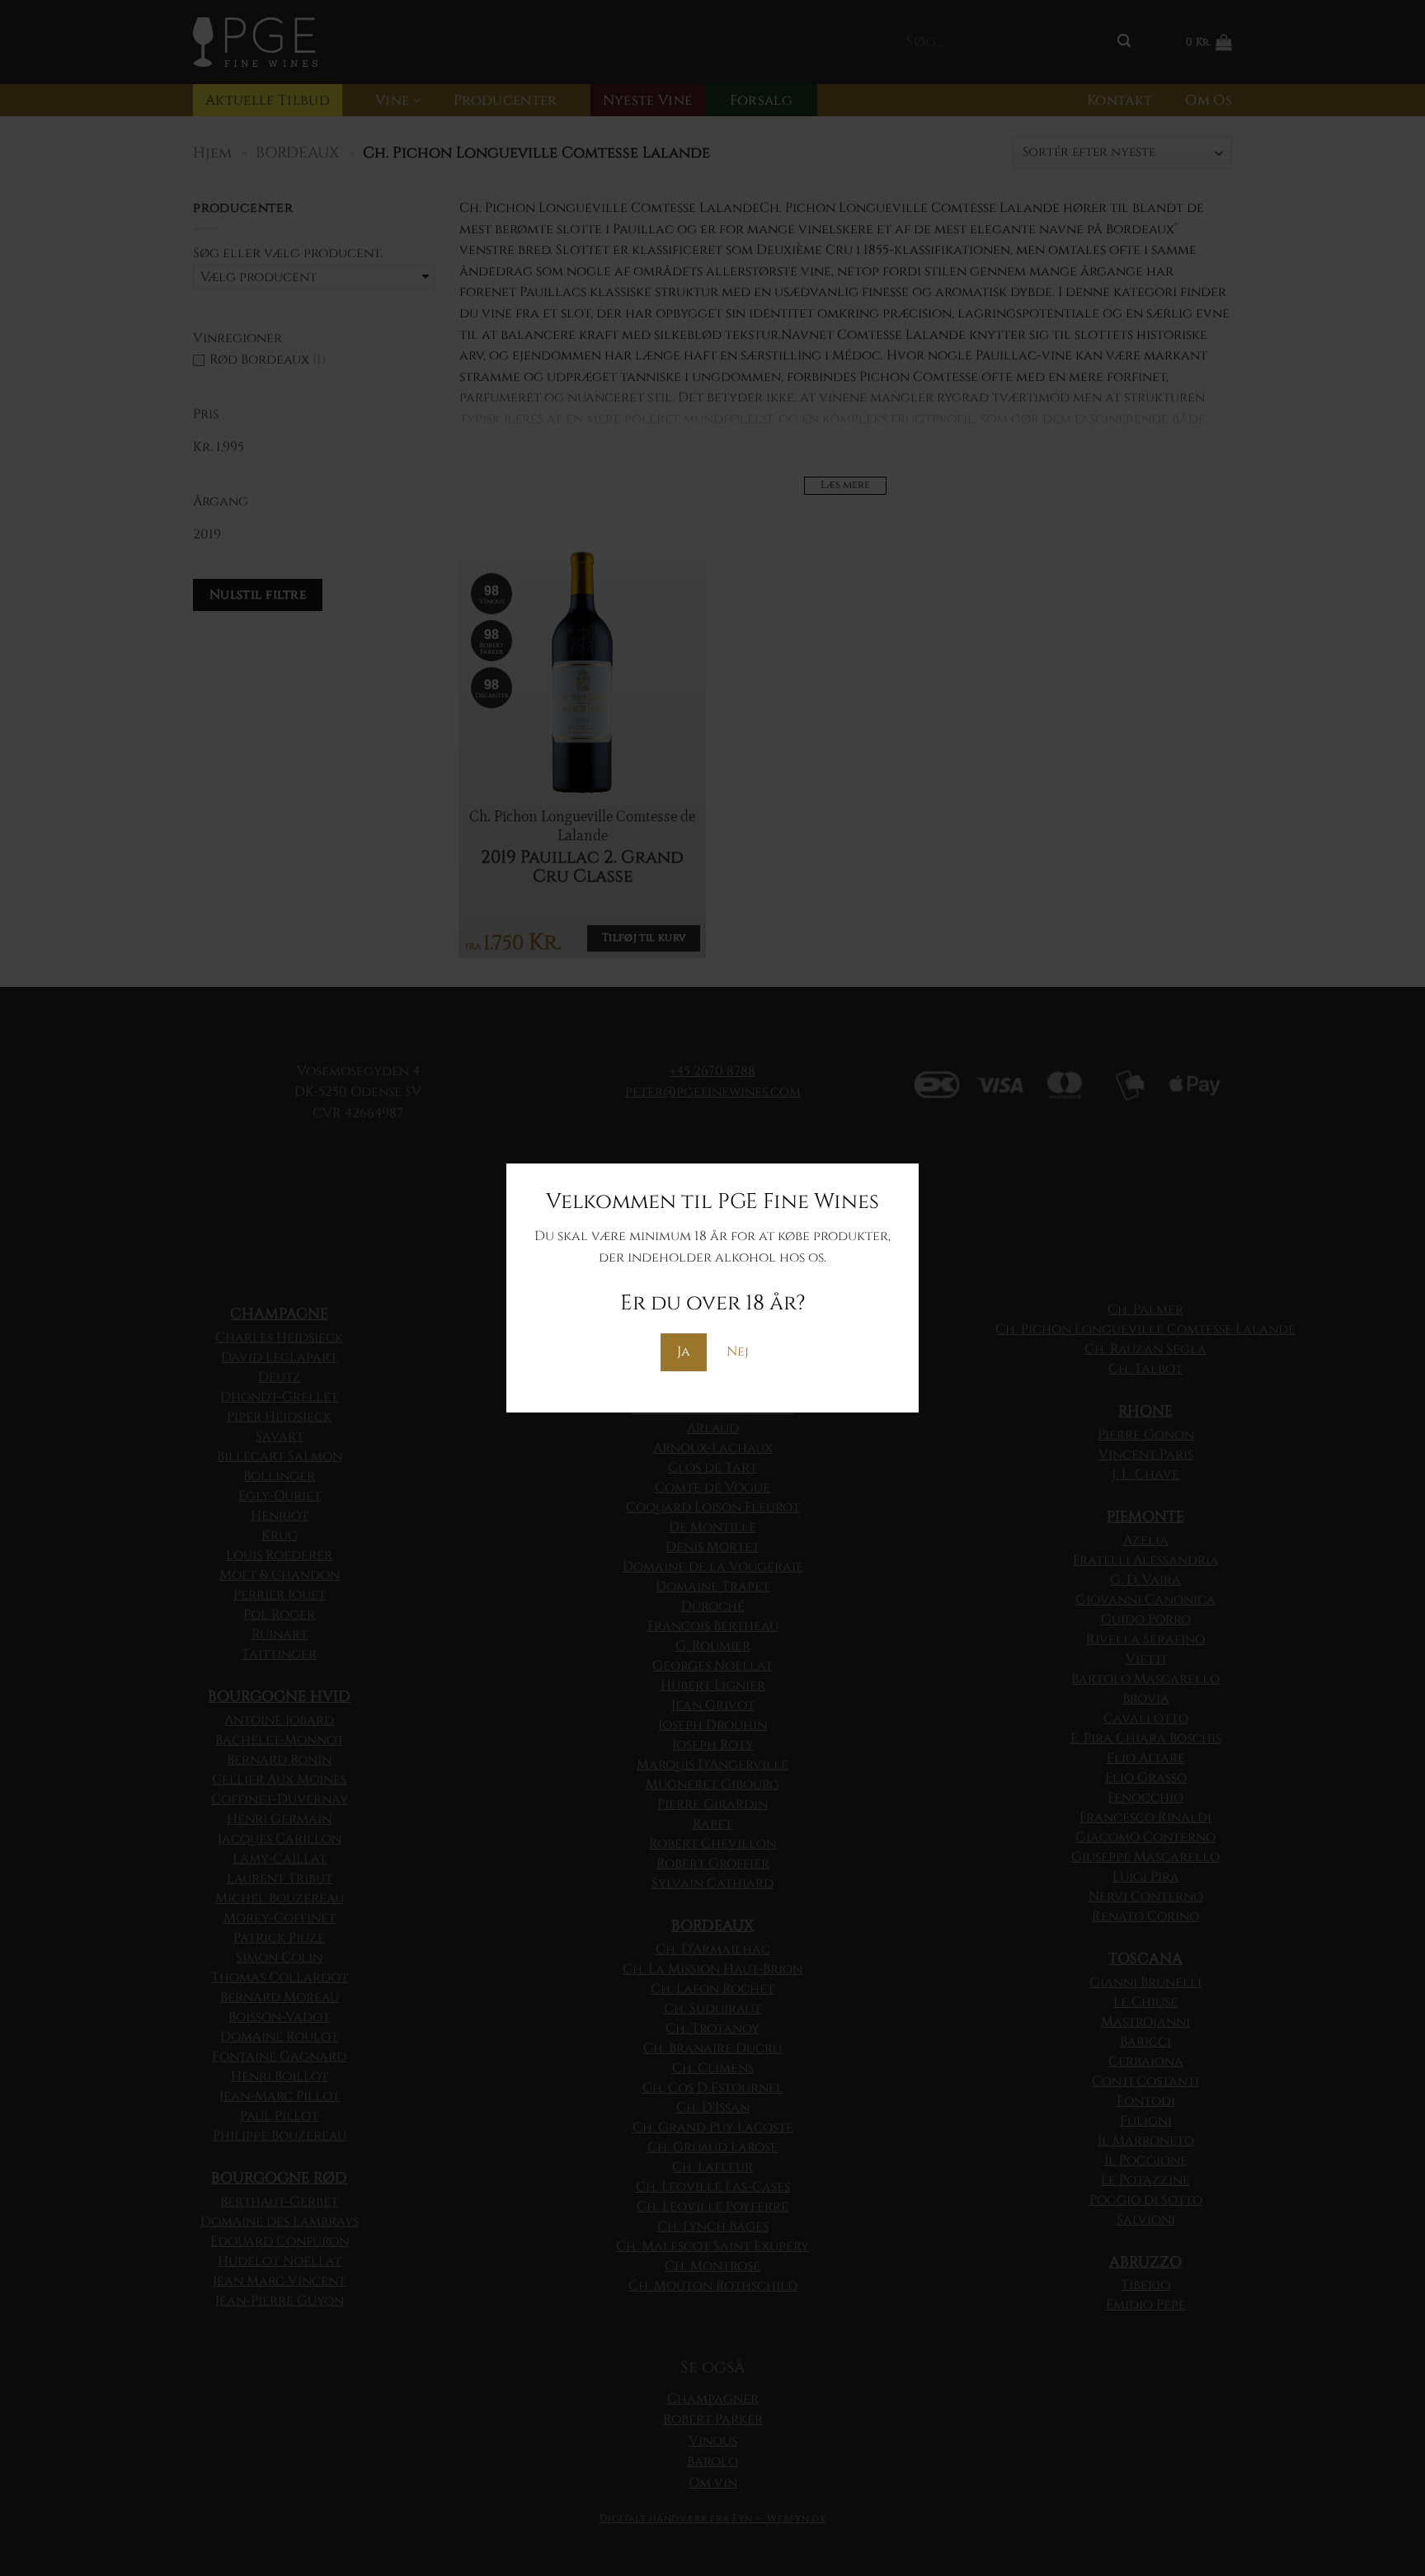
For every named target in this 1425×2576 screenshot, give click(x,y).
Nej (738, 1351)
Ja (684, 1351)
